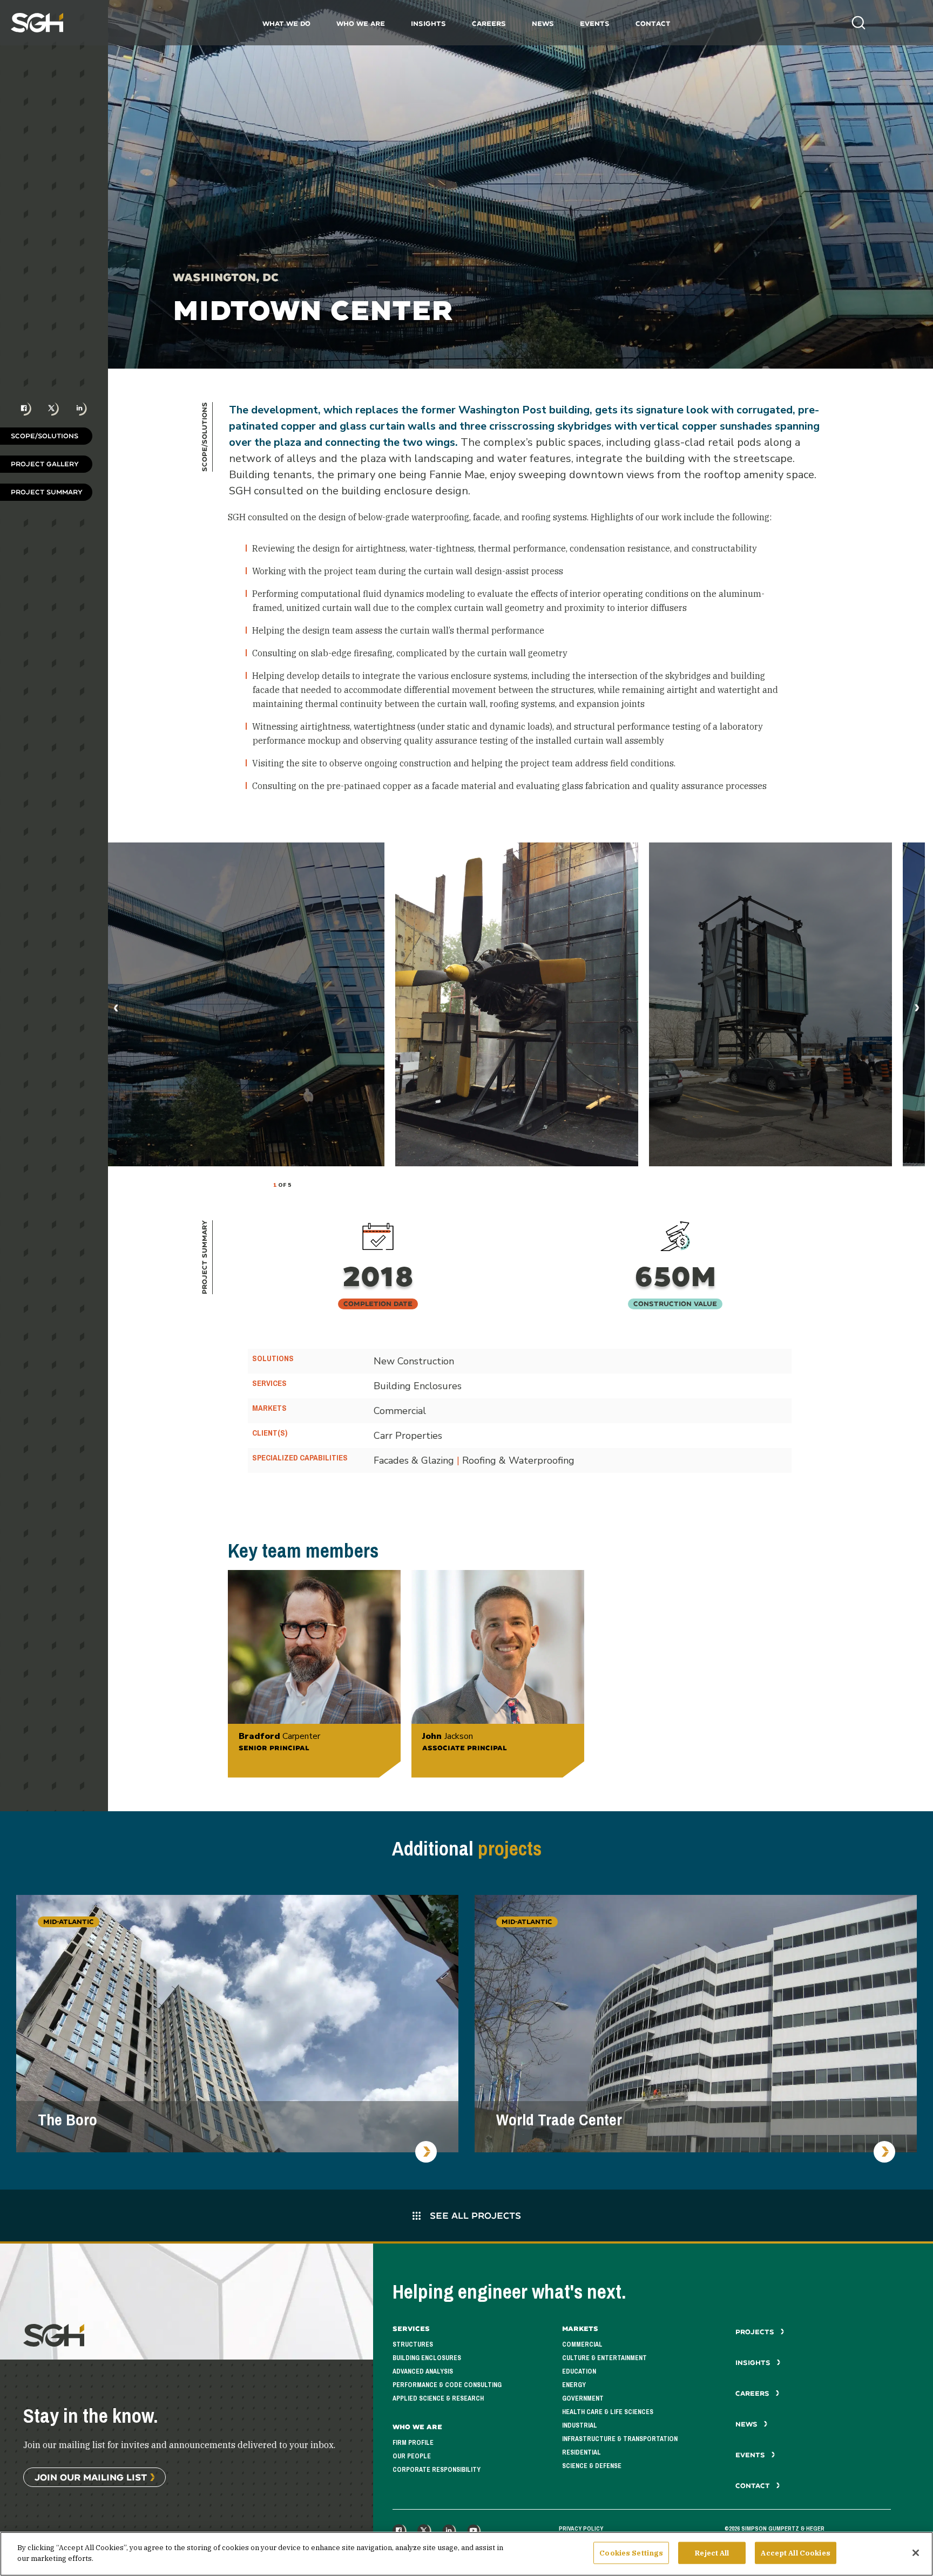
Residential (582, 2452)
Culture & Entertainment (604, 2358)
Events (595, 23)
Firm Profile (413, 2443)
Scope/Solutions (45, 436)
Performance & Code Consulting (447, 2385)
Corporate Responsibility (437, 2470)
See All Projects (474, 2215)
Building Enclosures (427, 2358)
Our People (412, 2456)
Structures (413, 2344)
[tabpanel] (517, 1004)
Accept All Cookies (795, 2553)
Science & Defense (592, 2466)
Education (579, 2371)
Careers (489, 23)
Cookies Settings (631, 2553)
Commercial (582, 2344)
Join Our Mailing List (91, 2477)
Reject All (712, 2553)
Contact (653, 23)
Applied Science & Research (438, 2398)
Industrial (580, 2425)
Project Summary (47, 492)
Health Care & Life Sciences (608, 2412)
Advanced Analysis (423, 2371)
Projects (756, 2332)
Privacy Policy (581, 2529)
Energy (574, 2385)
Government (583, 2398)
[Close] (916, 2553)
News (543, 23)
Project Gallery (45, 464)
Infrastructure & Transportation (620, 2439)
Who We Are (361, 23)
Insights (428, 23)
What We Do (286, 23)
